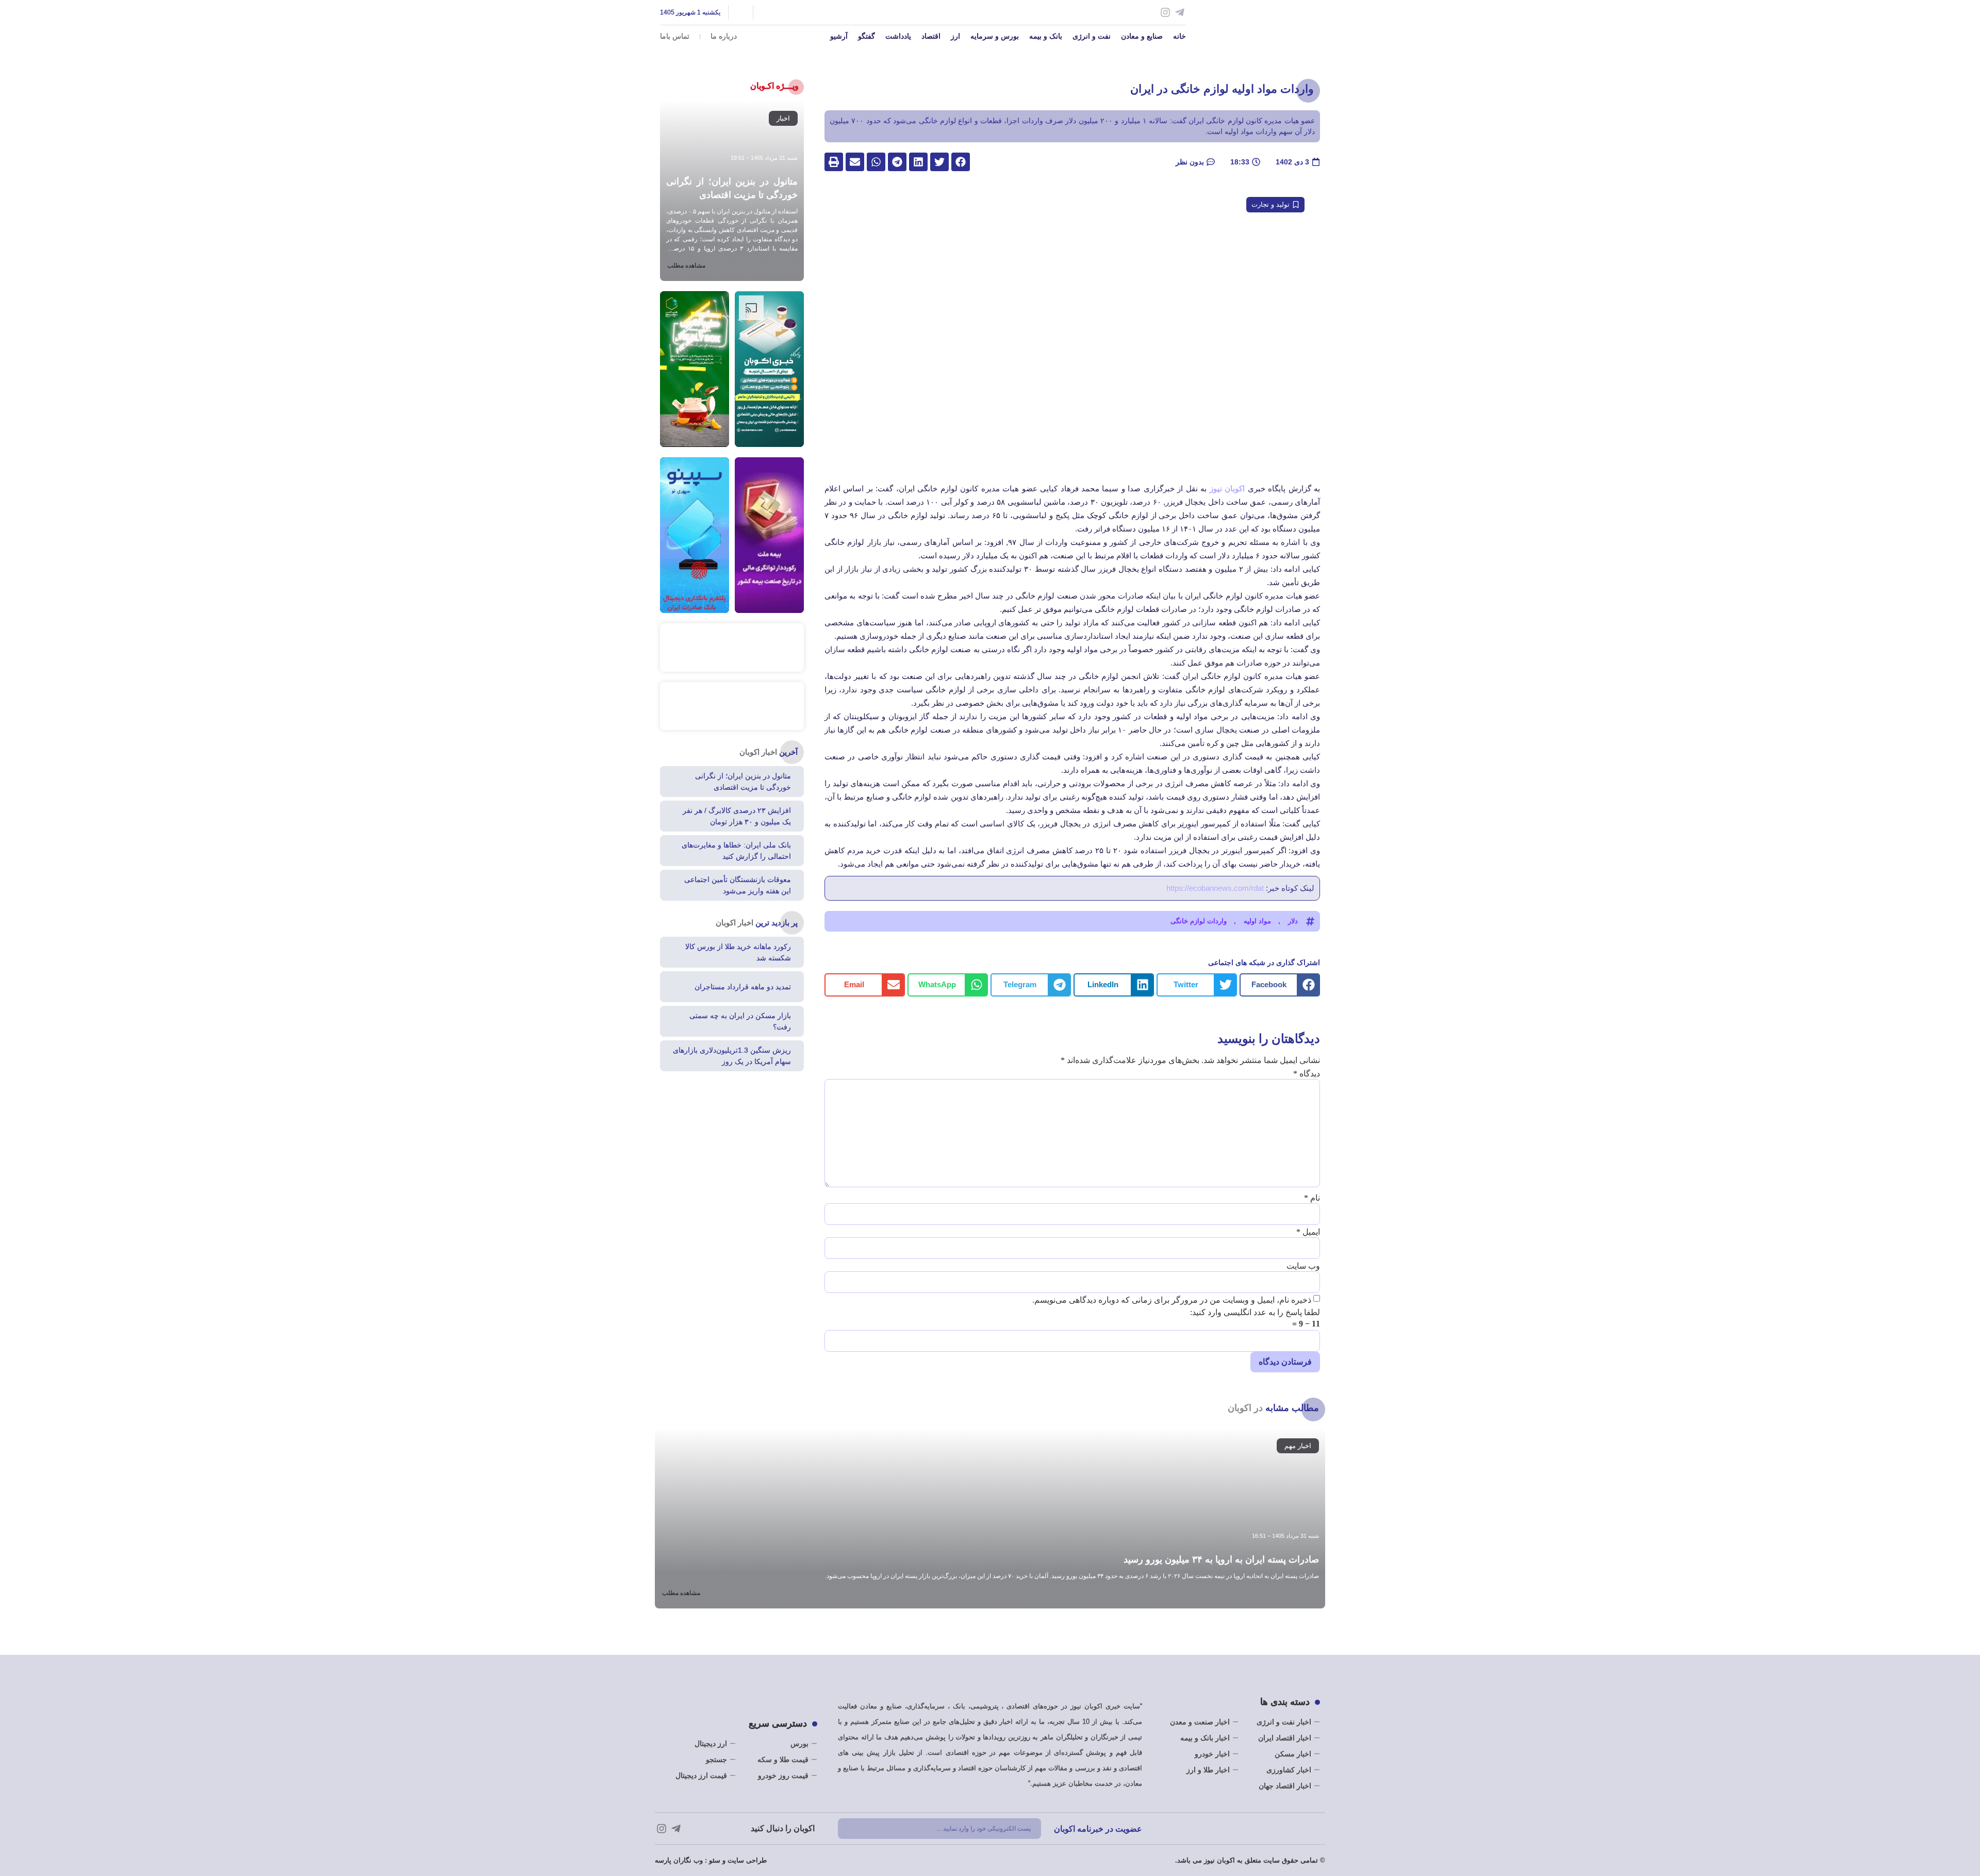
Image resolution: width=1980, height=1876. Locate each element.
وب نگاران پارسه (679, 1860)
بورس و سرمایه (995, 36)
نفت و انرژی (1092, 36)
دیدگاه (1307, 1074)
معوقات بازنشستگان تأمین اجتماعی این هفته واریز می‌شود (738, 885)
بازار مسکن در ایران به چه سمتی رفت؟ (740, 1021)
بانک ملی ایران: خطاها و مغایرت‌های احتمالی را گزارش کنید (736, 851)
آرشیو (839, 36)
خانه (1179, 36)
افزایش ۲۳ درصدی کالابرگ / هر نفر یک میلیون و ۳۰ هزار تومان (737, 816)
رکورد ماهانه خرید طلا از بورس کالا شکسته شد (738, 952)
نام (1312, 1198)
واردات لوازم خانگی (1199, 921)
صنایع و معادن (1142, 36)
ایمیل (1308, 1232)
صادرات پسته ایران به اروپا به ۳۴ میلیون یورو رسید (1221, 1559)
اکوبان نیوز (1229, 488)
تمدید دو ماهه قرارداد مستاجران (743, 987)
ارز (955, 36)
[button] (961, 162)
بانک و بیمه (1046, 36)
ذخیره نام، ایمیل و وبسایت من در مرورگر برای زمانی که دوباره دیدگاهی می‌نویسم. (1172, 1300)
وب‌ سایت (1303, 1266)
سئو (715, 1860)
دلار (1293, 921)
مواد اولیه (1257, 921)
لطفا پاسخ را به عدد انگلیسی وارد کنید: (1255, 1313)
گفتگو (867, 36)
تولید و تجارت (1270, 204)
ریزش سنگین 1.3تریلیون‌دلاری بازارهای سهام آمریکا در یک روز (732, 1056)
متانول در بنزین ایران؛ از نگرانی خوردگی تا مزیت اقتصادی (743, 782)
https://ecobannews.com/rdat (1215, 888)
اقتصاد (931, 36)
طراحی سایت (747, 1860)
